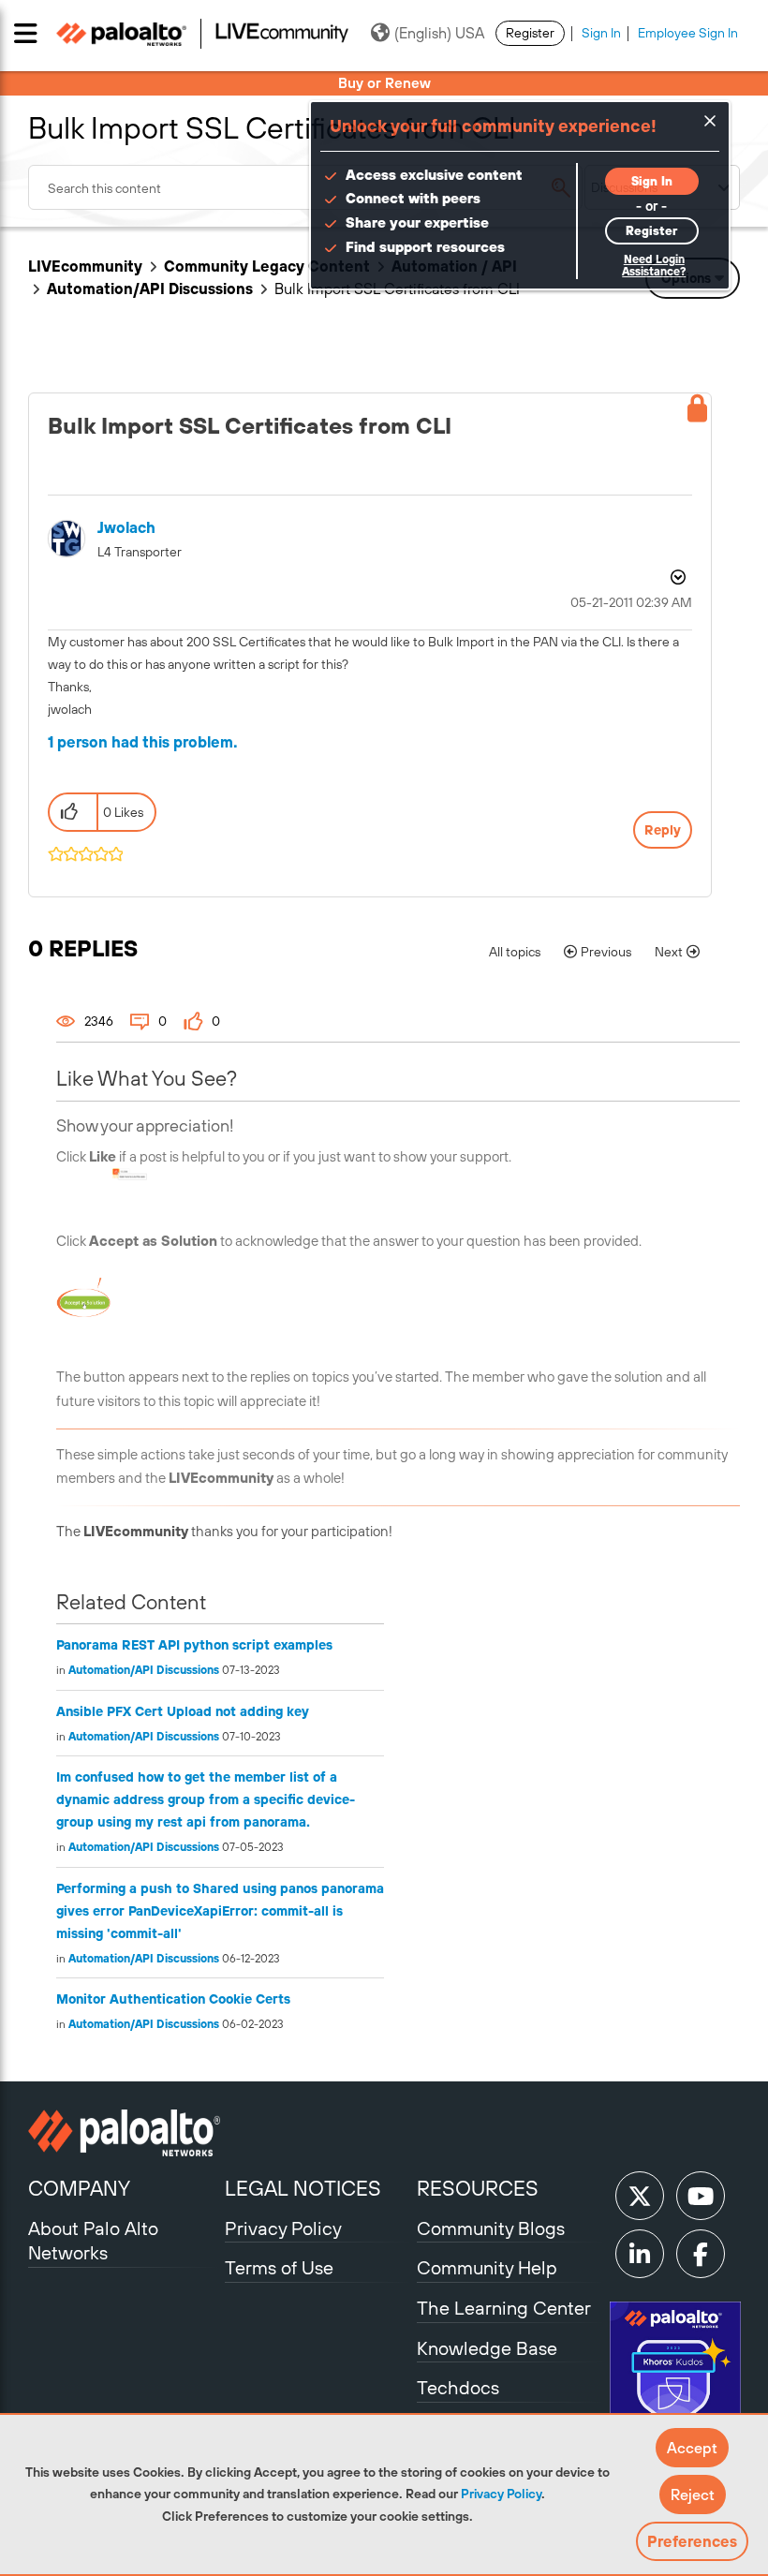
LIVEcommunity (85, 266)
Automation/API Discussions (150, 289)
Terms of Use (279, 2267)
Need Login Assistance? (654, 266)
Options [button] (676, 577)
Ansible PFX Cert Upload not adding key (183, 1711)
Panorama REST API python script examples (194, 1645)
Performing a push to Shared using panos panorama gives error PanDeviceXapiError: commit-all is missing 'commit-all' (220, 1911)
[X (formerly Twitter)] (640, 2196)
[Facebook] (701, 2254)
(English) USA (439, 33)
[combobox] (305, 187)
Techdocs (458, 2387)
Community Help (487, 2267)
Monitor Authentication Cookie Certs (173, 1999)
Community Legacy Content (267, 266)
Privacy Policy (501, 2494)
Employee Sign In (688, 33)
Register (530, 33)
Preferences (692, 2541)
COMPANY (79, 2188)
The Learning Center (504, 2308)
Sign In (601, 33)
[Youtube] (701, 2196)
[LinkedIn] (640, 2254)
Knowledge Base (487, 2348)
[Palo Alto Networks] (124, 2133)
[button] (692, 2448)
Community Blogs (491, 2228)
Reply (663, 830)
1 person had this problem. (143, 742)
